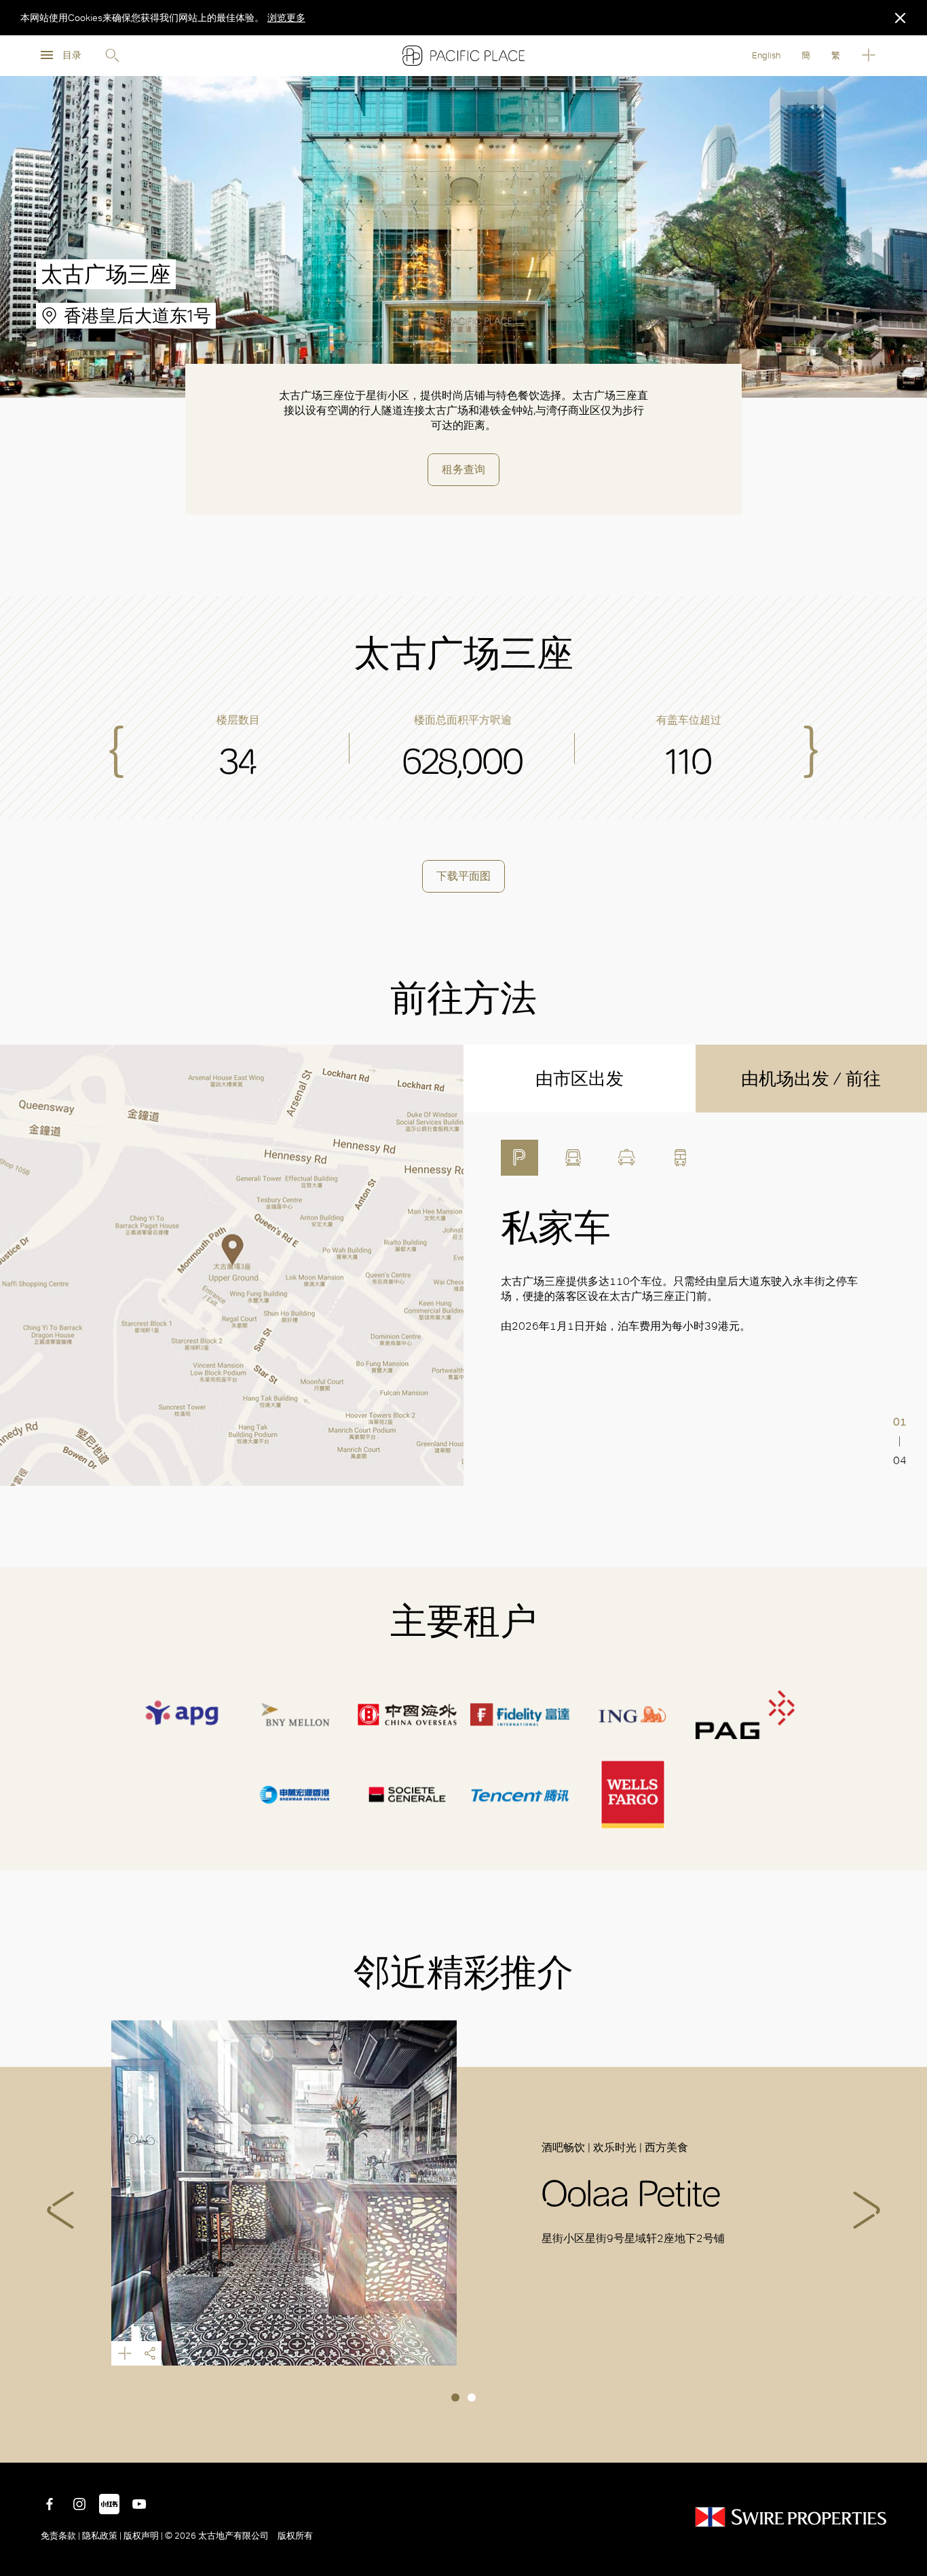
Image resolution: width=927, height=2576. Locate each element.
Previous (60, 2210)
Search (112, 56)
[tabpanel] (464, 2193)
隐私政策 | (102, 2536)
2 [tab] (472, 2397)
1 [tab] (455, 2397)
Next (867, 2210)
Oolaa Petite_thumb (284, 2193)
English (766, 55)
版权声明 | (143, 2536)
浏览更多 (286, 18)
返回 (907, 2442)
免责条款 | (61, 2536)
